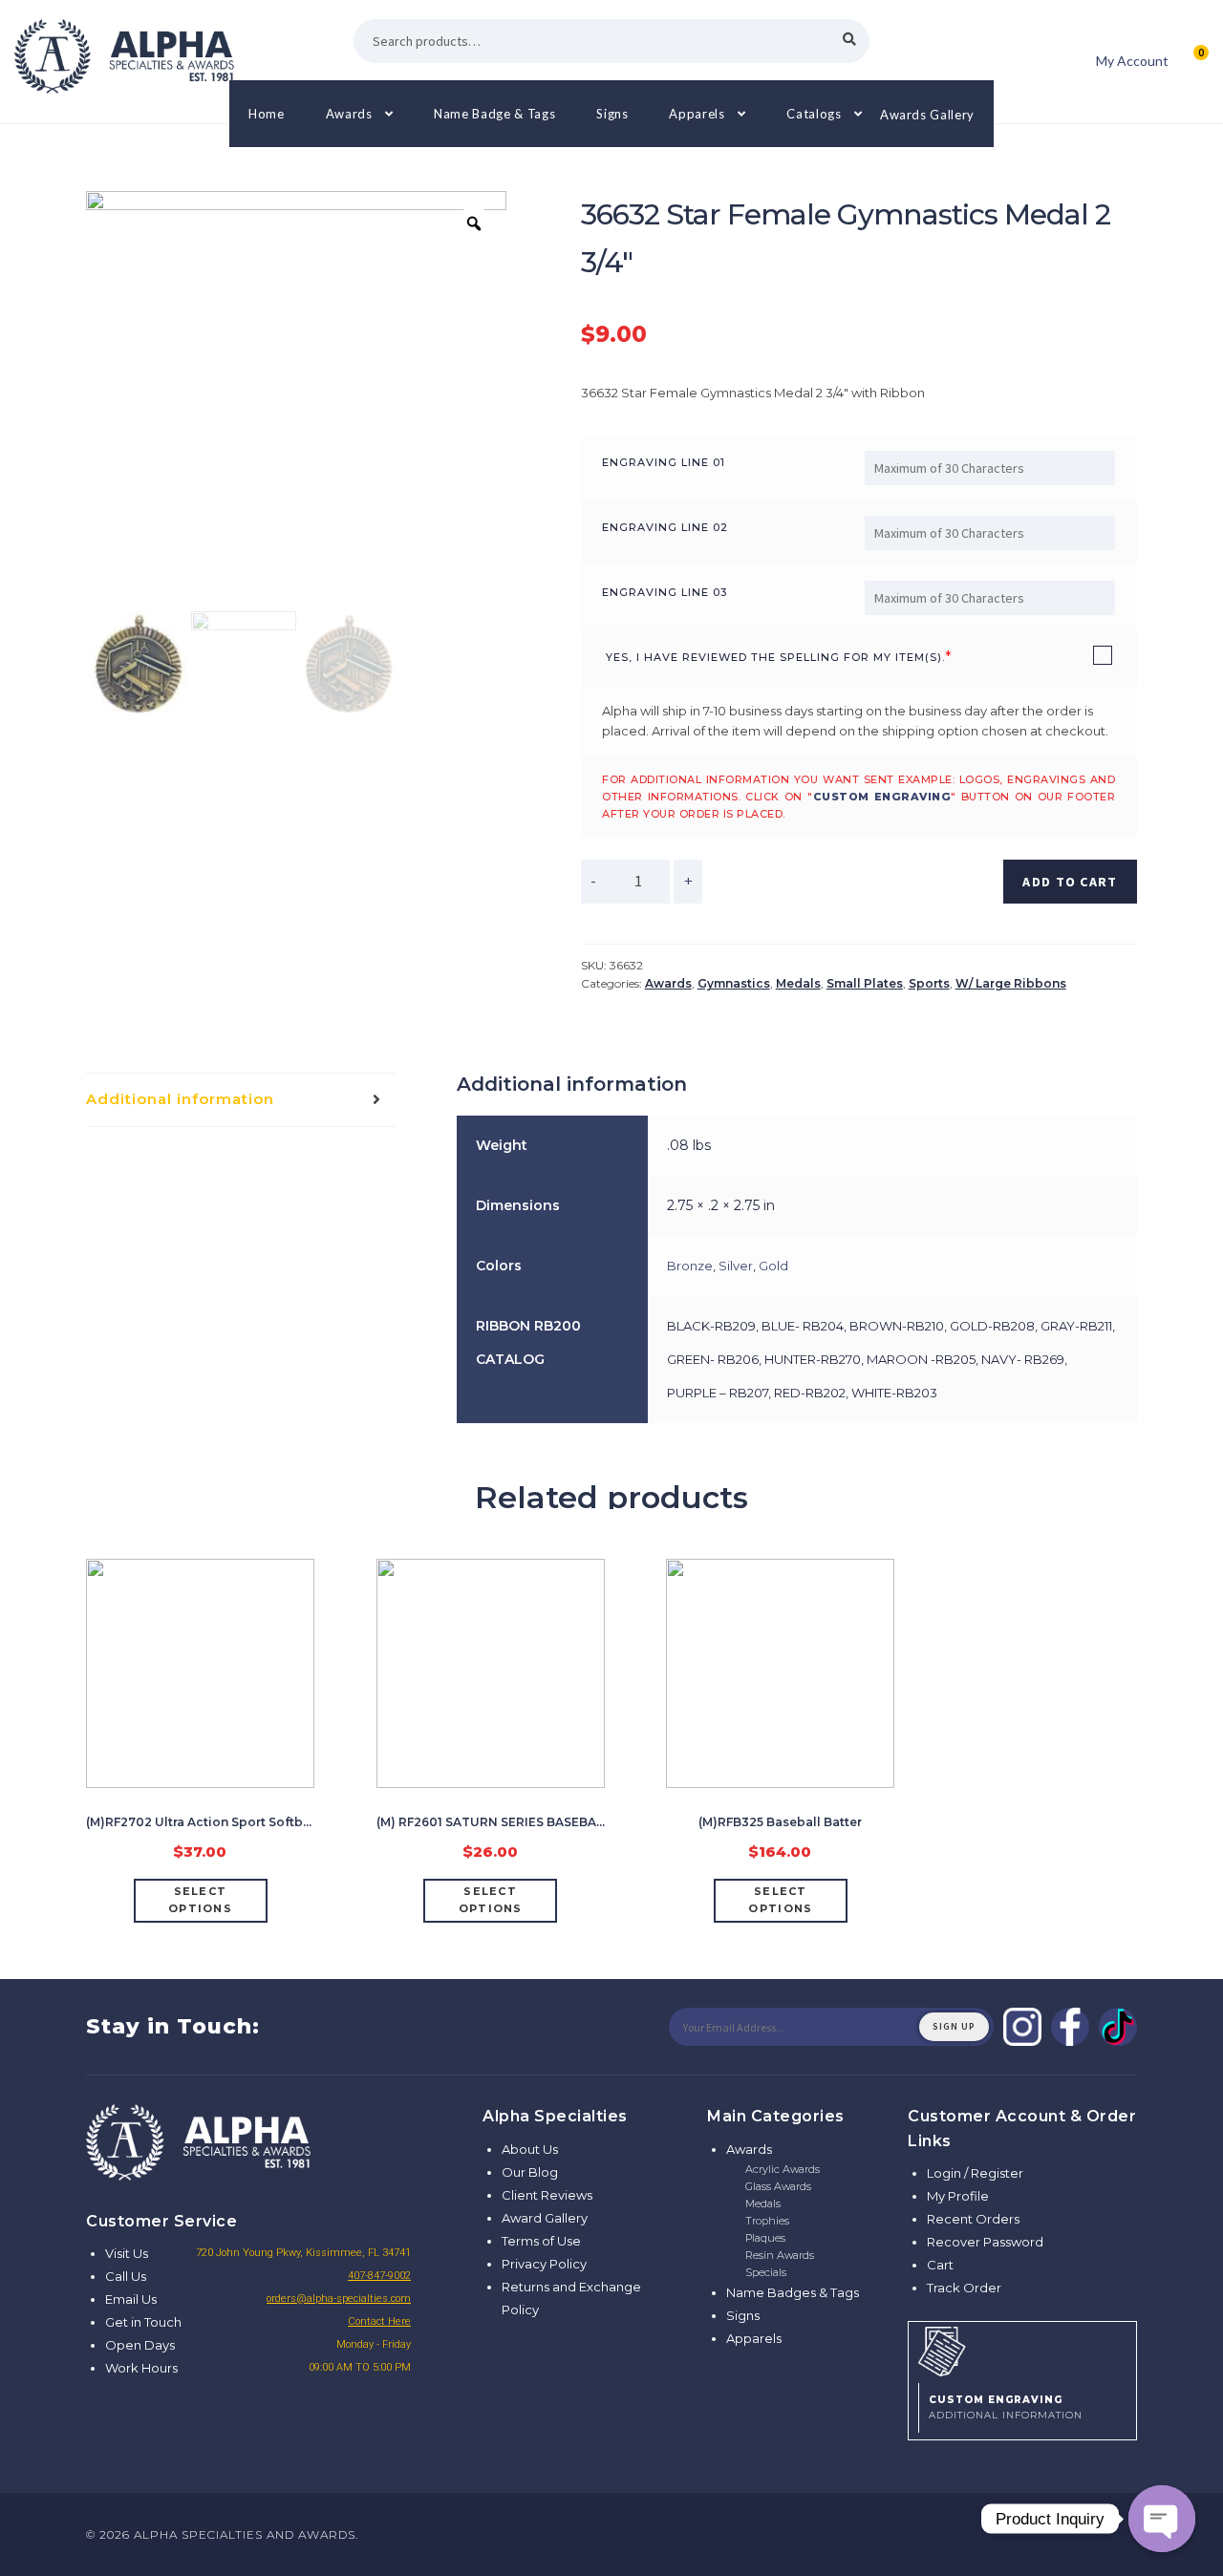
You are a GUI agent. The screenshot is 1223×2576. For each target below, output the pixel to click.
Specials (766, 2272)
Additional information (180, 1099)
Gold (773, 1266)
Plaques (765, 2238)
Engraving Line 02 (665, 527)
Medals (798, 983)
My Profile (958, 2196)
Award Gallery (545, 2218)
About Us (530, 2149)
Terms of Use (541, 2241)
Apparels (697, 114)
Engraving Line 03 (665, 592)
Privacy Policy (544, 2264)
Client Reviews (547, 2195)
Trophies (767, 2221)
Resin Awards (780, 2255)
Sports (929, 983)
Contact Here (379, 2321)
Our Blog (530, 2172)
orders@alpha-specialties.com (339, 2299)
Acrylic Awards (783, 2169)
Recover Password (985, 2242)
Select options (200, 1900)
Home (267, 114)
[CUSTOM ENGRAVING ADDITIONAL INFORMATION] (1022, 2349)
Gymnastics (734, 983)
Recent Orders (973, 2219)
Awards (349, 114)
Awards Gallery (927, 114)
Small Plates (865, 983)
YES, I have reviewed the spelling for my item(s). (775, 657)
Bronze (690, 1266)
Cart (940, 2265)
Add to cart (1070, 882)
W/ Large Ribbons (1011, 983)
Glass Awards (778, 2186)
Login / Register (975, 2173)
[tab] (241, 1100)
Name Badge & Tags (494, 114)
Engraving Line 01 (664, 462)
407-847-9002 (379, 2276)
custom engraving (882, 797)
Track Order (964, 2288)
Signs (612, 114)
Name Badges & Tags (793, 2292)
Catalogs (814, 114)
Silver (736, 1266)
